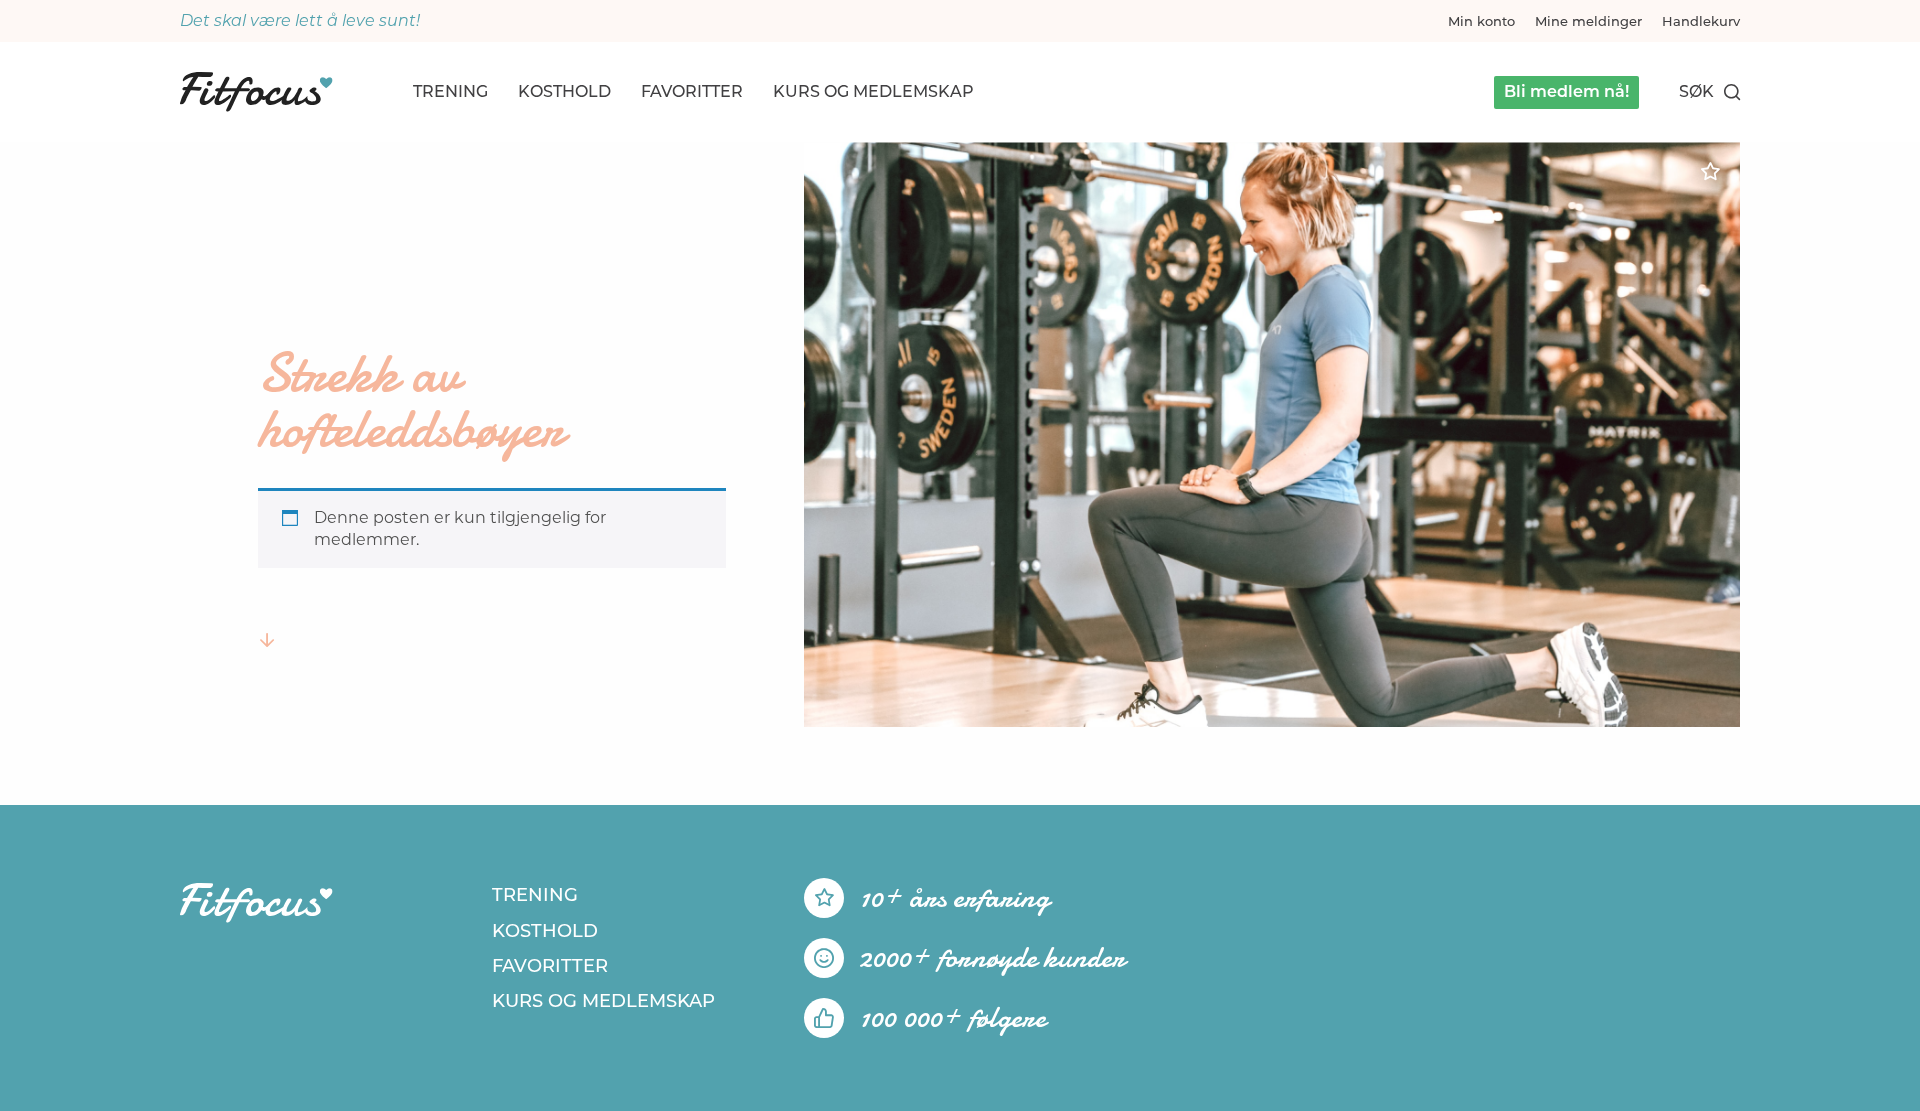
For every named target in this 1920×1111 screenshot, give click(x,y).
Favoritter (692, 91)
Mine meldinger (1588, 21)
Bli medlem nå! (1566, 91)
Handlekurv (1701, 21)
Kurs (873, 91)
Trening (450, 91)
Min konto (1481, 21)
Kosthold (564, 91)
